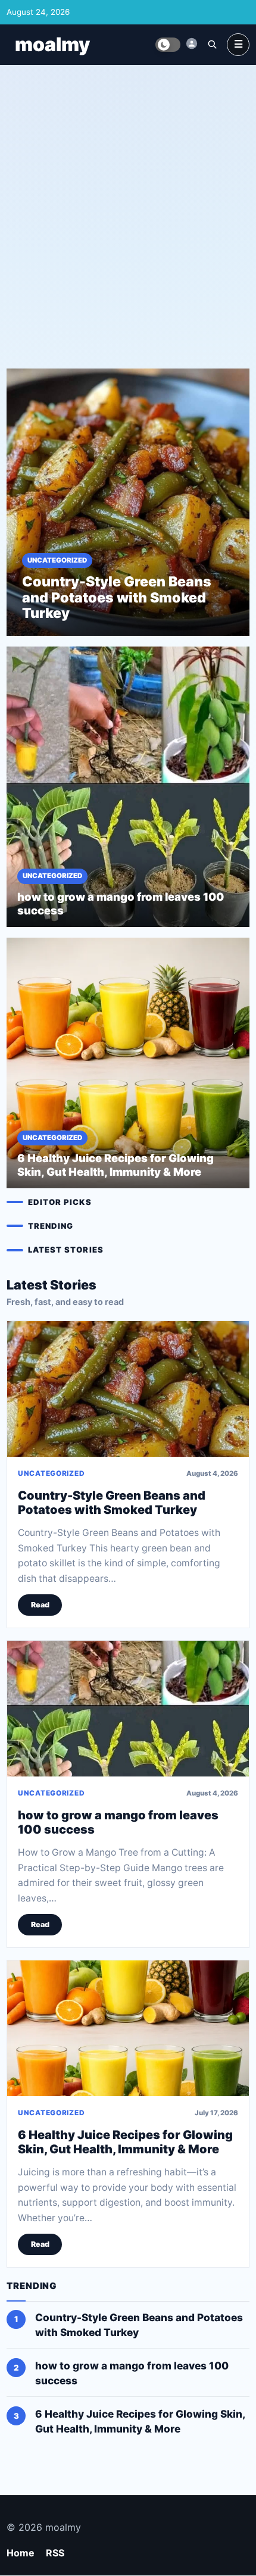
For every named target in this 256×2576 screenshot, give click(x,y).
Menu (238, 45)
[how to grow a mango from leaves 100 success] (128, 1709)
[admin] (192, 43)
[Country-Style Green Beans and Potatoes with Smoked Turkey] (128, 1389)
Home (21, 2553)
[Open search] (212, 44)
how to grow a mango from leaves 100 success (118, 1822)
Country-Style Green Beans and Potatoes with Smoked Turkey (112, 1502)
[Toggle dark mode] (168, 45)
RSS (55, 2553)
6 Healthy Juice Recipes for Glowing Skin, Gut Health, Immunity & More (125, 2141)
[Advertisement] (128, 207)
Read (40, 1605)
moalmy (52, 44)
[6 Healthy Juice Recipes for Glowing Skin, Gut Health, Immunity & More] (128, 2028)
